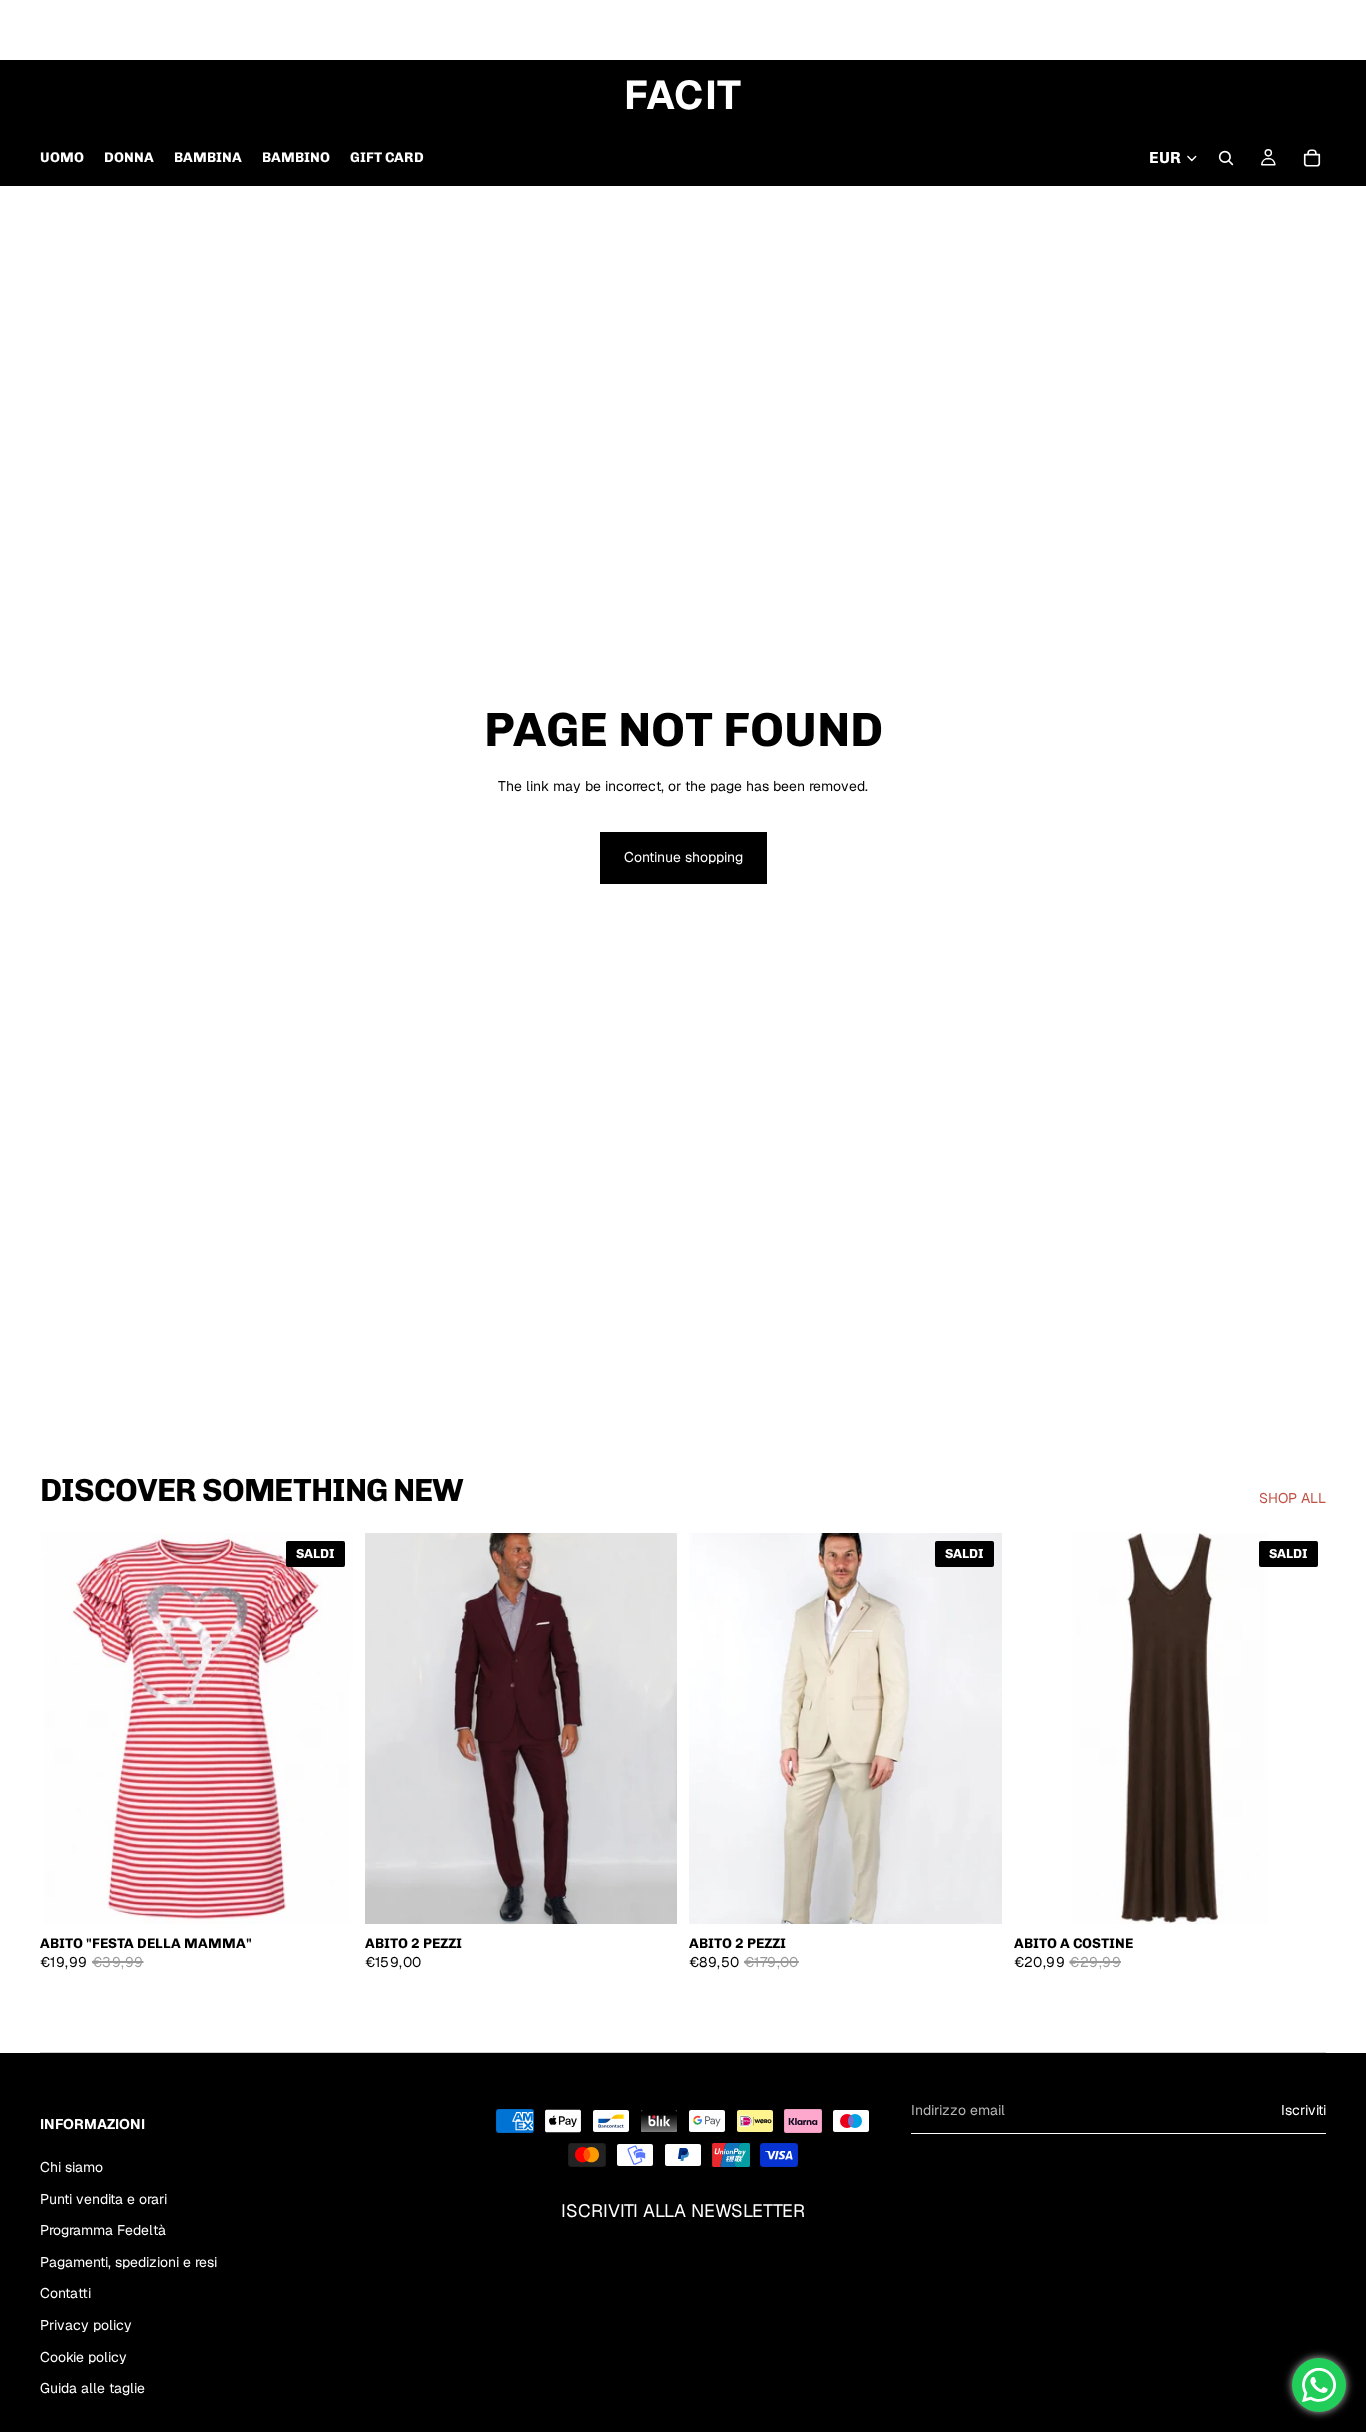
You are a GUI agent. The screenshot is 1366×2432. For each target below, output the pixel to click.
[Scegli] (322, 1893)
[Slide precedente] (395, 1728)
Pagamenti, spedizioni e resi (128, 2262)
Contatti (65, 2293)
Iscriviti (1303, 2110)
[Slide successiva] (647, 1728)
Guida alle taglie (92, 2388)
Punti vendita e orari (103, 2198)
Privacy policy (86, 2325)
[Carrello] (1312, 158)
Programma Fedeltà (103, 2230)
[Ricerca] (1226, 158)
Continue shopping (683, 857)
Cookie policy (83, 2356)
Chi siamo (71, 2167)
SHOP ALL (1292, 1498)
